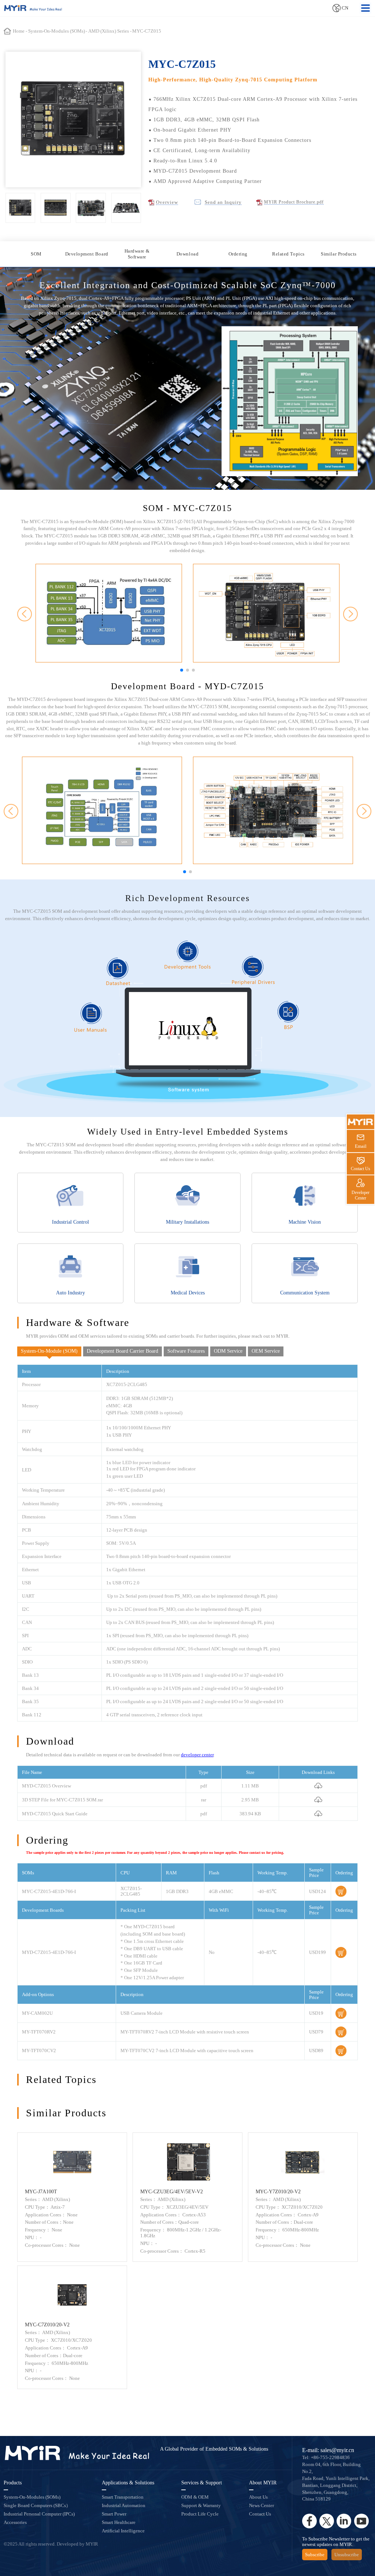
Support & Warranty (201, 2505)
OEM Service (266, 1351)
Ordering (238, 254)
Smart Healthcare (119, 2522)
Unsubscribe (347, 2555)
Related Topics (288, 254)
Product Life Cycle (200, 2514)
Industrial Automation (124, 2505)
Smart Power (114, 2514)
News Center (261, 2505)
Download (187, 254)
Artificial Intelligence (123, 2531)
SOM (36, 254)
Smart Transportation (123, 2497)
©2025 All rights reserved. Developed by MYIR (51, 2544)
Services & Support (202, 2483)
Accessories (15, 2522)
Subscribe (315, 2555)
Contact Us (260, 2514)
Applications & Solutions (128, 2483)
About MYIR (263, 2483)
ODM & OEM (195, 2497)
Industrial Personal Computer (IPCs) (39, 2514)
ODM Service (228, 1351)
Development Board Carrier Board (122, 1351)
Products (13, 2483)
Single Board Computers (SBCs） (37, 2505)
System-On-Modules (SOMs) (32, 2497)
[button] (182, 670)
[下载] (318, 1785)
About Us (258, 2497)
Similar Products (339, 254)
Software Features (186, 1351)
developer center (197, 1755)
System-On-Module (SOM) (49, 1351)
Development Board (87, 254)
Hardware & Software (137, 254)
